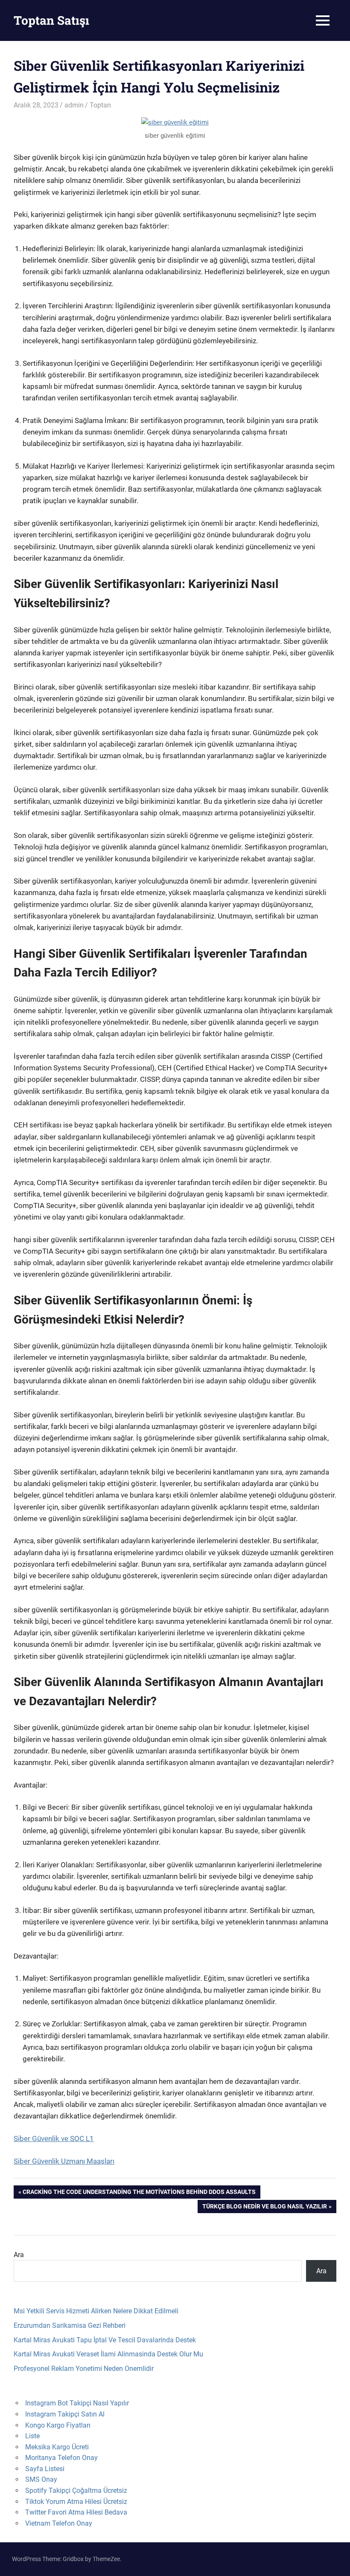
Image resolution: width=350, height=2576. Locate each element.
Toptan (100, 105)
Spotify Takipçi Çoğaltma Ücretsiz (76, 2491)
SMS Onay (41, 2479)
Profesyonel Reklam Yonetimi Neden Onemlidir (84, 2369)
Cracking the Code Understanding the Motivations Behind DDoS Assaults (139, 2193)
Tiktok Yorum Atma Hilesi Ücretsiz (76, 2502)
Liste (32, 2436)
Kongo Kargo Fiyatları (58, 2425)
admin (74, 105)
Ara (19, 2255)
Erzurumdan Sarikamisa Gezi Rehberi (70, 2325)
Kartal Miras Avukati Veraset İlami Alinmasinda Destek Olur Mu (108, 2354)
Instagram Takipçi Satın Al (65, 2414)
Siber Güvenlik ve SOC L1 (54, 2138)
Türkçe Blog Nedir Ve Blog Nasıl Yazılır (264, 2208)
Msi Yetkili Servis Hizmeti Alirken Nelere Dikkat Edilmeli (96, 2311)
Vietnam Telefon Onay (59, 2523)
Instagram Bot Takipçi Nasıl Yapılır (77, 2403)
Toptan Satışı (51, 20)
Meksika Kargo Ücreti (57, 2447)
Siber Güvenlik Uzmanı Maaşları (64, 2161)
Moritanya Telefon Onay (61, 2458)
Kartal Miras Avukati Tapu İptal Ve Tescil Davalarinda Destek (105, 2340)
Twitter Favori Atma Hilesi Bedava (76, 2512)
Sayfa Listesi (45, 2469)
